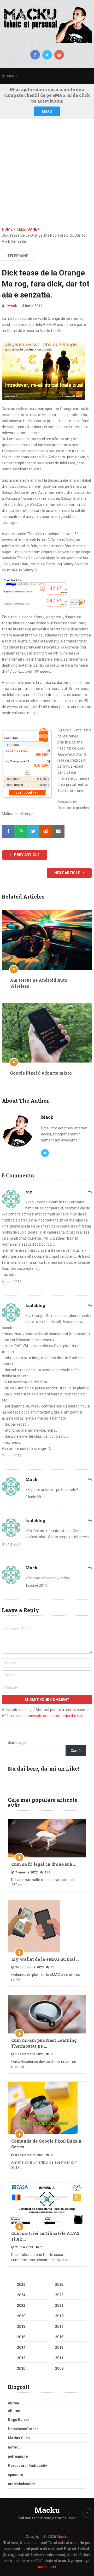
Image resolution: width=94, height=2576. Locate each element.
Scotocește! (18, 1743)
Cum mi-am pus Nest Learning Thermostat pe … (44, 2043)
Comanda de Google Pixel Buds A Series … (46, 2144)
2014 (21, 2347)
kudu (23, 486)
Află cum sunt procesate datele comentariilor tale (43, 1716)
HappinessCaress (23, 2429)
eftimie (14, 2410)
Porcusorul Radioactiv (27, 2466)
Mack (12, 306)
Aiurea (13, 2403)
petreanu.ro (18, 2456)
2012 (21, 2358)
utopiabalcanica (22, 2484)
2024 (21, 2295)
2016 (21, 2337)
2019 (59, 2316)
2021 (59, 2306)
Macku (47, 2510)
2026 (21, 2285)
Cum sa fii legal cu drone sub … (44, 1864)
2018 (21, 2327)
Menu (12, 76)
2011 (59, 2358)
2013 (59, 2347)
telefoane (18, 256)
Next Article (67, 873)
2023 (59, 2295)
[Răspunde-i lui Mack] (90, 1480)
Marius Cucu (19, 2438)
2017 (59, 2327)
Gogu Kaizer (19, 2420)
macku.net (47, 2567)
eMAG (47, 111)
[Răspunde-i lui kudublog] (90, 1306)
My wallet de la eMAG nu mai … (45, 1959)
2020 (21, 2316)
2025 (59, 2285)
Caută (76, 1751)
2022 (21, 2306)
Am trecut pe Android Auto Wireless (39, 983)
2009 (59, 2368)
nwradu (14, 2447)
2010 (21, 2368)
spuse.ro (16, 2475)
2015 (59, 2337)
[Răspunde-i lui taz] (90, 1192)
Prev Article (26, 855)
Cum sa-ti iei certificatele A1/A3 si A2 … (45, 2236)
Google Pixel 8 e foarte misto (41, 1073)
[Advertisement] (47, 177)
